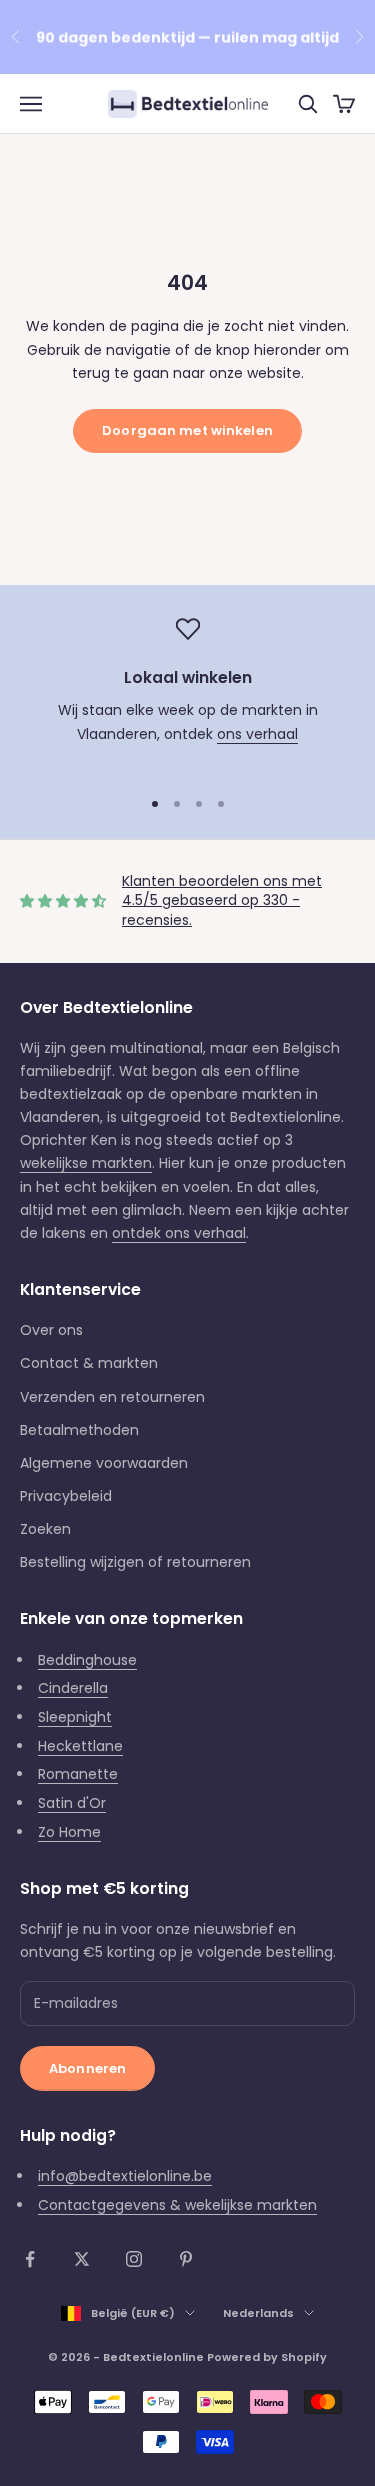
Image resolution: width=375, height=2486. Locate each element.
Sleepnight (75, 1717)
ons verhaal (257, 734)
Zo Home (69, 1832)
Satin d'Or (72, 1803)
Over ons (51, 1330)
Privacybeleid (66, 1496)
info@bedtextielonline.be (125, 2176)
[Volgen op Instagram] (134, 2259)
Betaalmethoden (79, 1430)
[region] (187, 693)
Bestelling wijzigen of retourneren (135, 1562)
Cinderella (73, 1688)
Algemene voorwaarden (104, 1463)
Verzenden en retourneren (112, 1397)
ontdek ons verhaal (179, 1233)
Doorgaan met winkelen (187, 430)
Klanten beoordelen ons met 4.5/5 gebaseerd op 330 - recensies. (222, 900)
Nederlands (258, 2313)
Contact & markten (89, 1363)
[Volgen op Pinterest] (186, 2259)
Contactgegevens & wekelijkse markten (177, 2205)
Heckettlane (80, 1746)
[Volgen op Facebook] (30, 2259)
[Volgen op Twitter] (82, 2259)
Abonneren (87, 2068)
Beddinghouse (87, 1660)
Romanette (78, 1774)
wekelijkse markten (86, 1163)
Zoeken (45, 1529)
